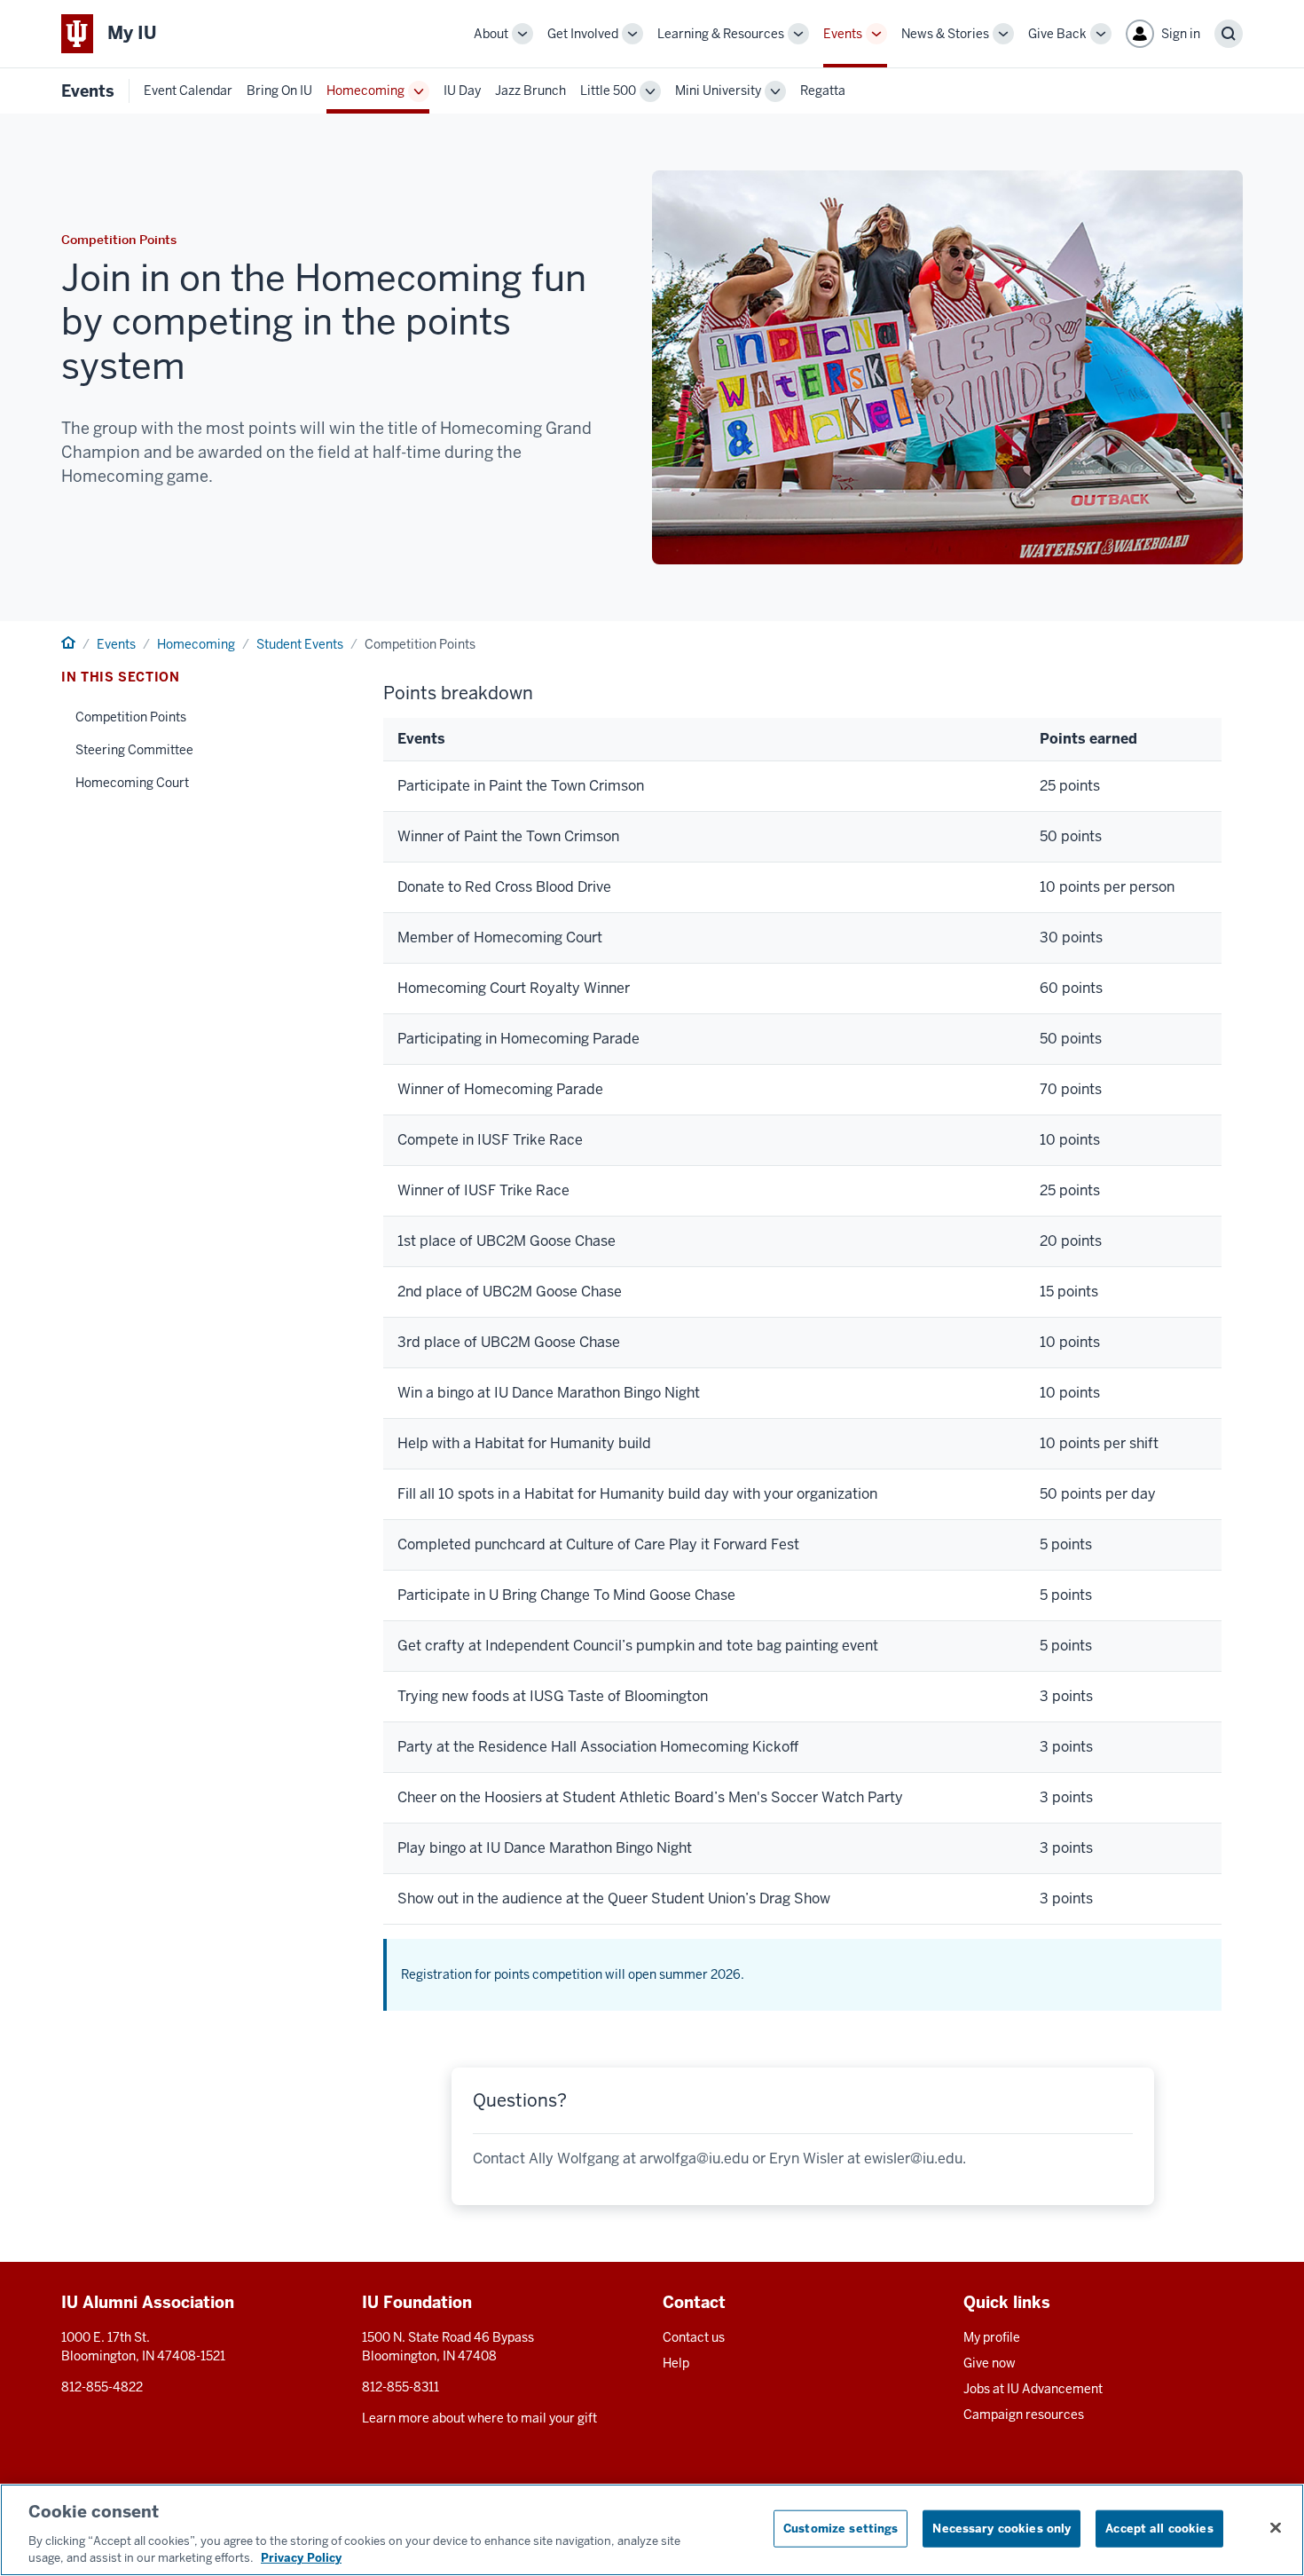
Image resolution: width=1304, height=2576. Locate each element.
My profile (992, 2337)
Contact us (694, 2337)
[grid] (802, 1321)
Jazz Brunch (530, 91)
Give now (990, 2363)
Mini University (718, 91)
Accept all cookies (1159, 2529)
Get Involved (583, 34)
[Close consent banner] (1276, 2528)
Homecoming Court (132, 783)
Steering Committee (134, 750)
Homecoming (365, 91)
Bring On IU (279, 91)
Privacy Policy (301, 2558)
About (491, 34)
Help (676, 2363)
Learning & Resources (721, 34)
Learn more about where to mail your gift (479, 2418)
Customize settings (841, 2529)
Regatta (823, 91)
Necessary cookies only (1002, 2529)
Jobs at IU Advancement (1033, 2389)
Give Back (1057, 34)
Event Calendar (188, 91)
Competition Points (131, 717)
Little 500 (608, 91)
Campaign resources (1024, 2415)
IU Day (462, 91)
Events (843, 34)
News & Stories (945, 34)
